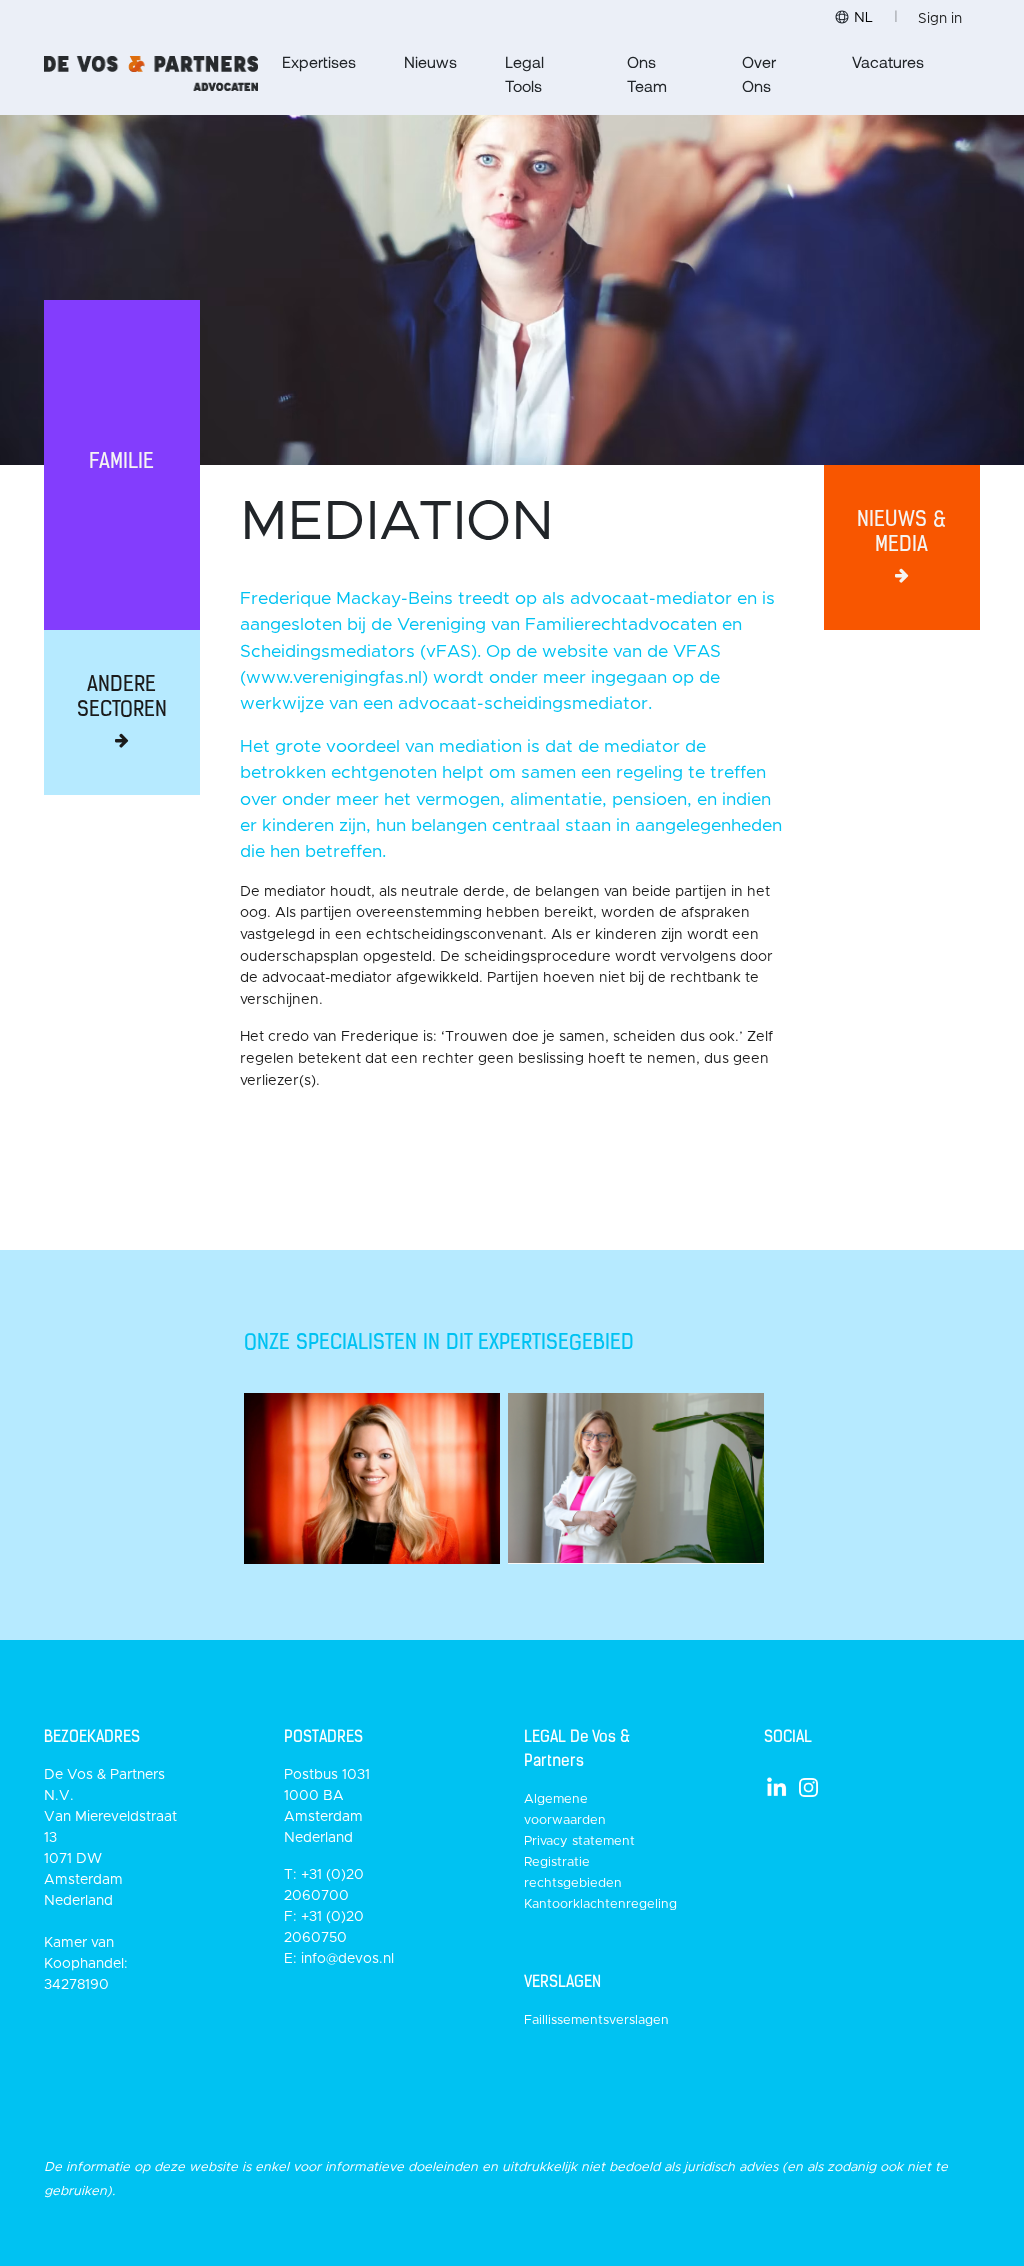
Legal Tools (524, 73)
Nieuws (430, 61)
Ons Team (647, 73)
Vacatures (888, 61)
